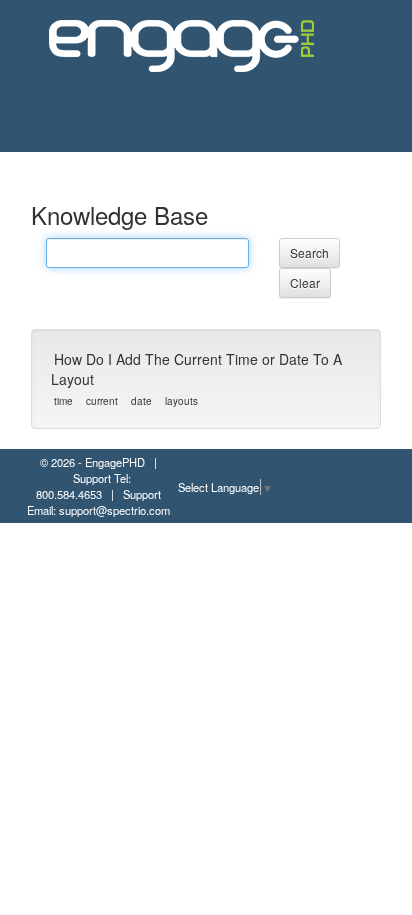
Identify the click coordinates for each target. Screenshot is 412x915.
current (102, 401)
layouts (181, 401)
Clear (305, 282)
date (141, 401)
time (63, 401)
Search (309, 252)
